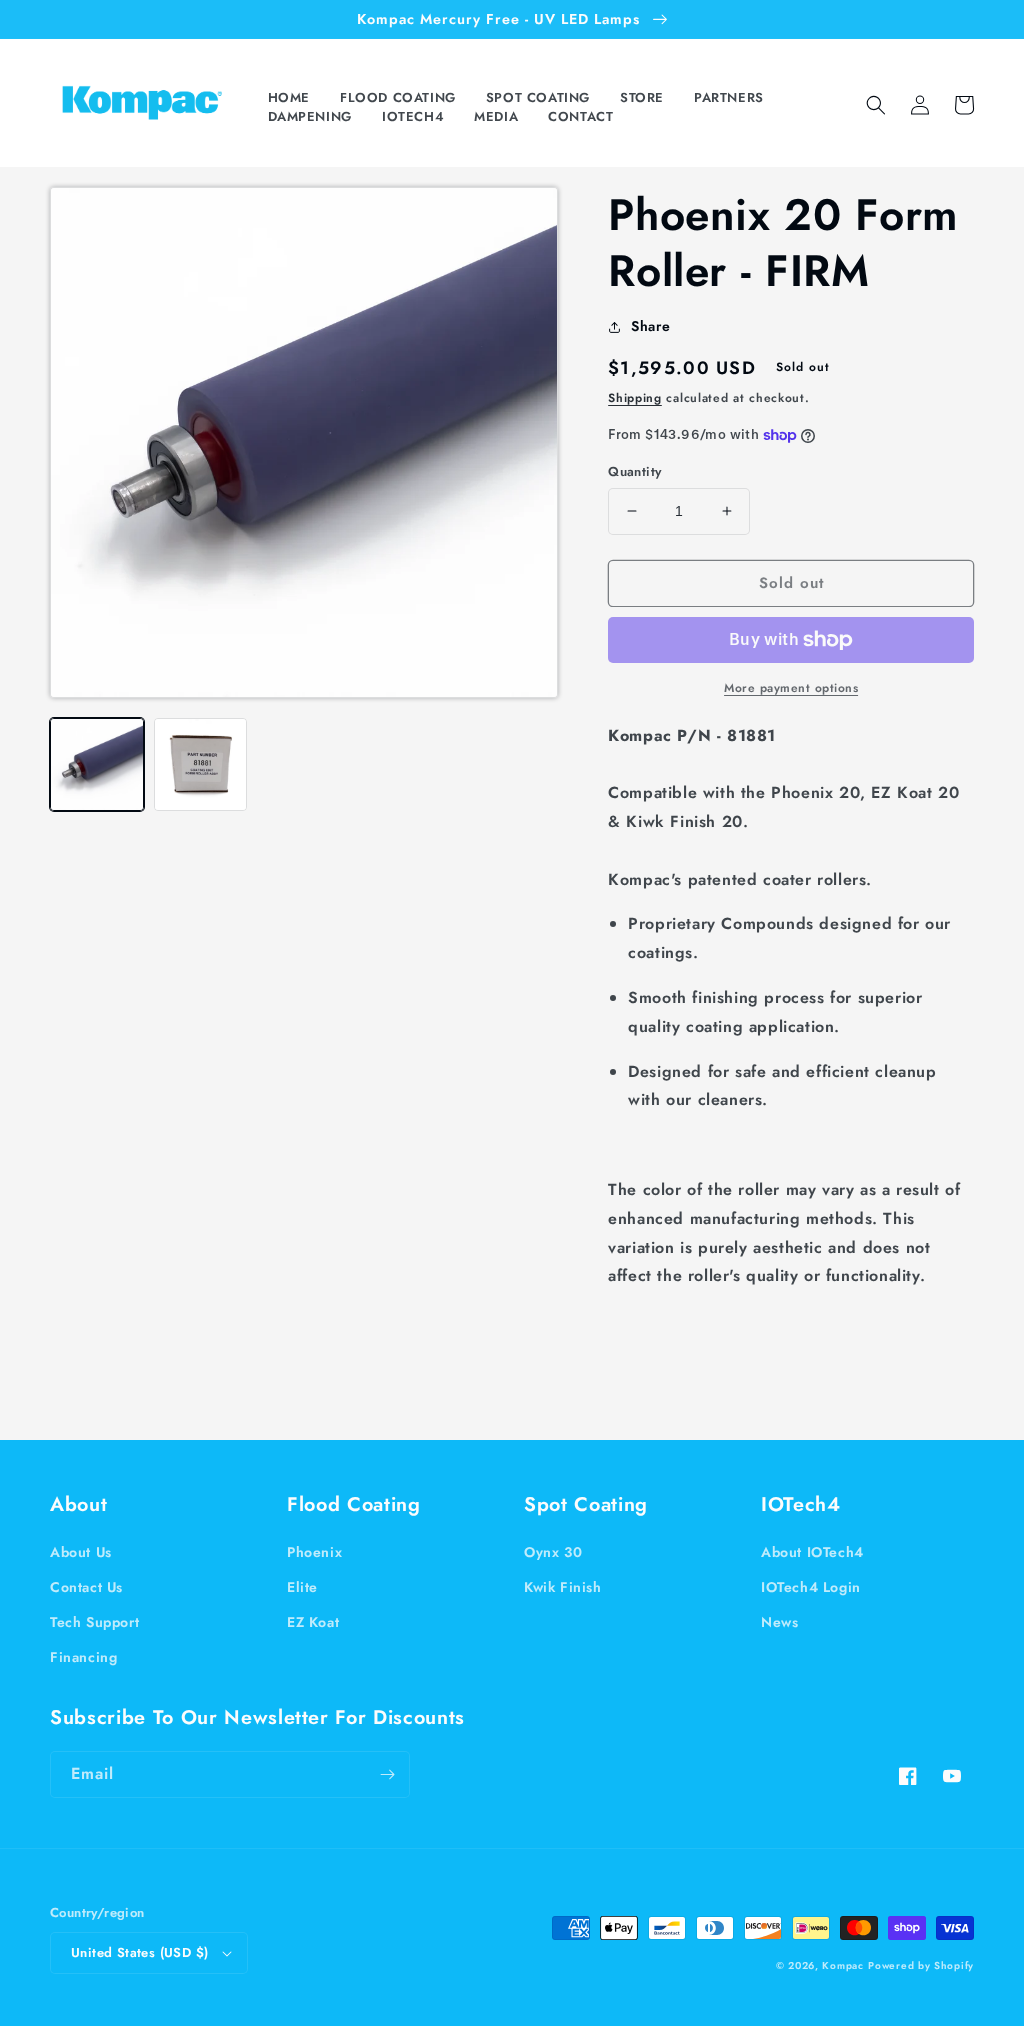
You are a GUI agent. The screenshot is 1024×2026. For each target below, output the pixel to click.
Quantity (634, 471)
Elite (302, 1587)
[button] (403, 98)
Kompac (842, 1965)
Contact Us (86, 1587)
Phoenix (314, 1552)
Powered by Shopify (921, 1965)
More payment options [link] (791, 688)
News (779, 1622)
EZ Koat (313, 1622)
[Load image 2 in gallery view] (201, 765)
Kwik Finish (563, 1587)
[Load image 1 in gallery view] (97, 765)
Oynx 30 (553, 1552)
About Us (81, 1552)
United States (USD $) (139, 1952)
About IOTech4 (812, 1552)
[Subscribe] (387, 1774)
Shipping (635, 398)
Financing (83, 1657)
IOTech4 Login (811, 1587)
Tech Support (94, 1622)
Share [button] (650, 326)
